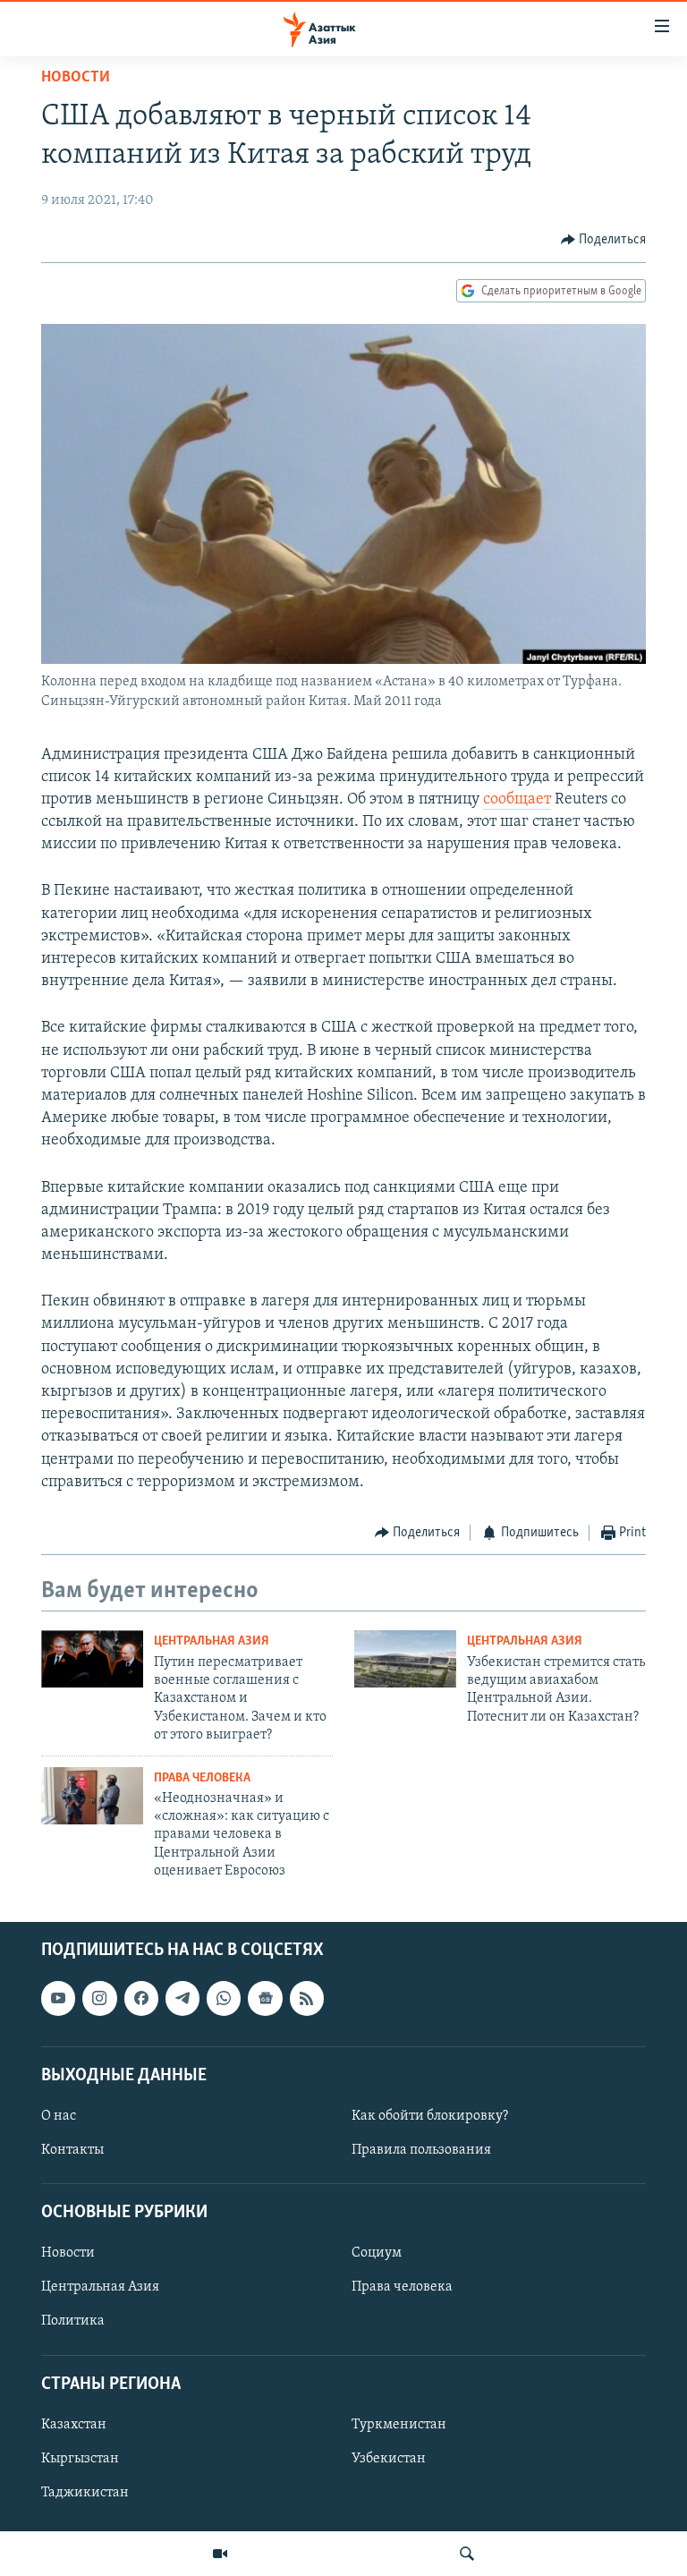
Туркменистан (399, 2425)
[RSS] (307, 1998)
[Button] (604, 240)
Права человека (202, 1778)
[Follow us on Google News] (265, 1998)
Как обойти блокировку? (430, 2116)
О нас (59, 2116)
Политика (73, 2321)
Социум (377, 2253)
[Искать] (467, 2554)
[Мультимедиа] (220, 2554)
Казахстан (74, 2425)
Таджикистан (85, 2493)
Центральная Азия (212, 1641)
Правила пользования (421, 2150)
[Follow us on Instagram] (99, 1998)
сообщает (517, 800)
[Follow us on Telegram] (182, 1998)
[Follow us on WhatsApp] (224, 1998)
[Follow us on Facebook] (141, 1998)
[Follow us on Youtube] (58, 1998)
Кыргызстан (80, 2459)
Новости (76, 78)
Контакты (72, 2150)
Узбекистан (389, 2459)
